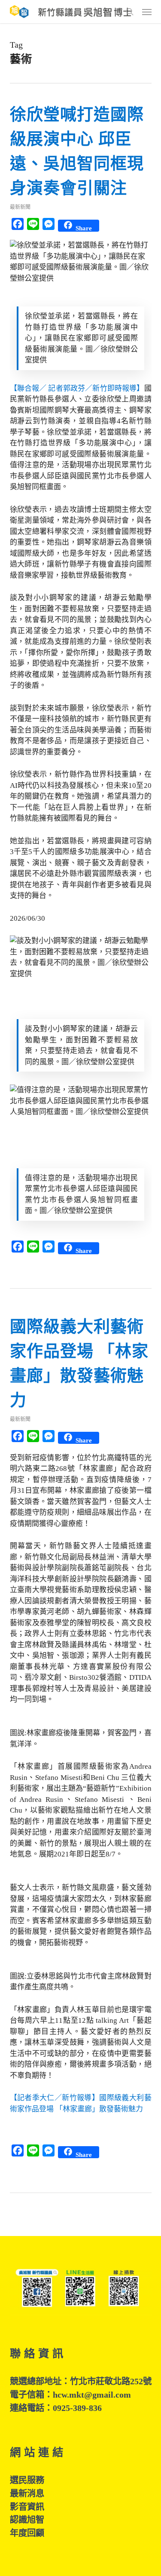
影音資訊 (27, 2507)
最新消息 (27, 2493)
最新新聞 (20, 207)
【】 (77, 388)
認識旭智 (27, 2520)
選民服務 (27, 2480)
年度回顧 (27, 2533)
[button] (147, 12)
